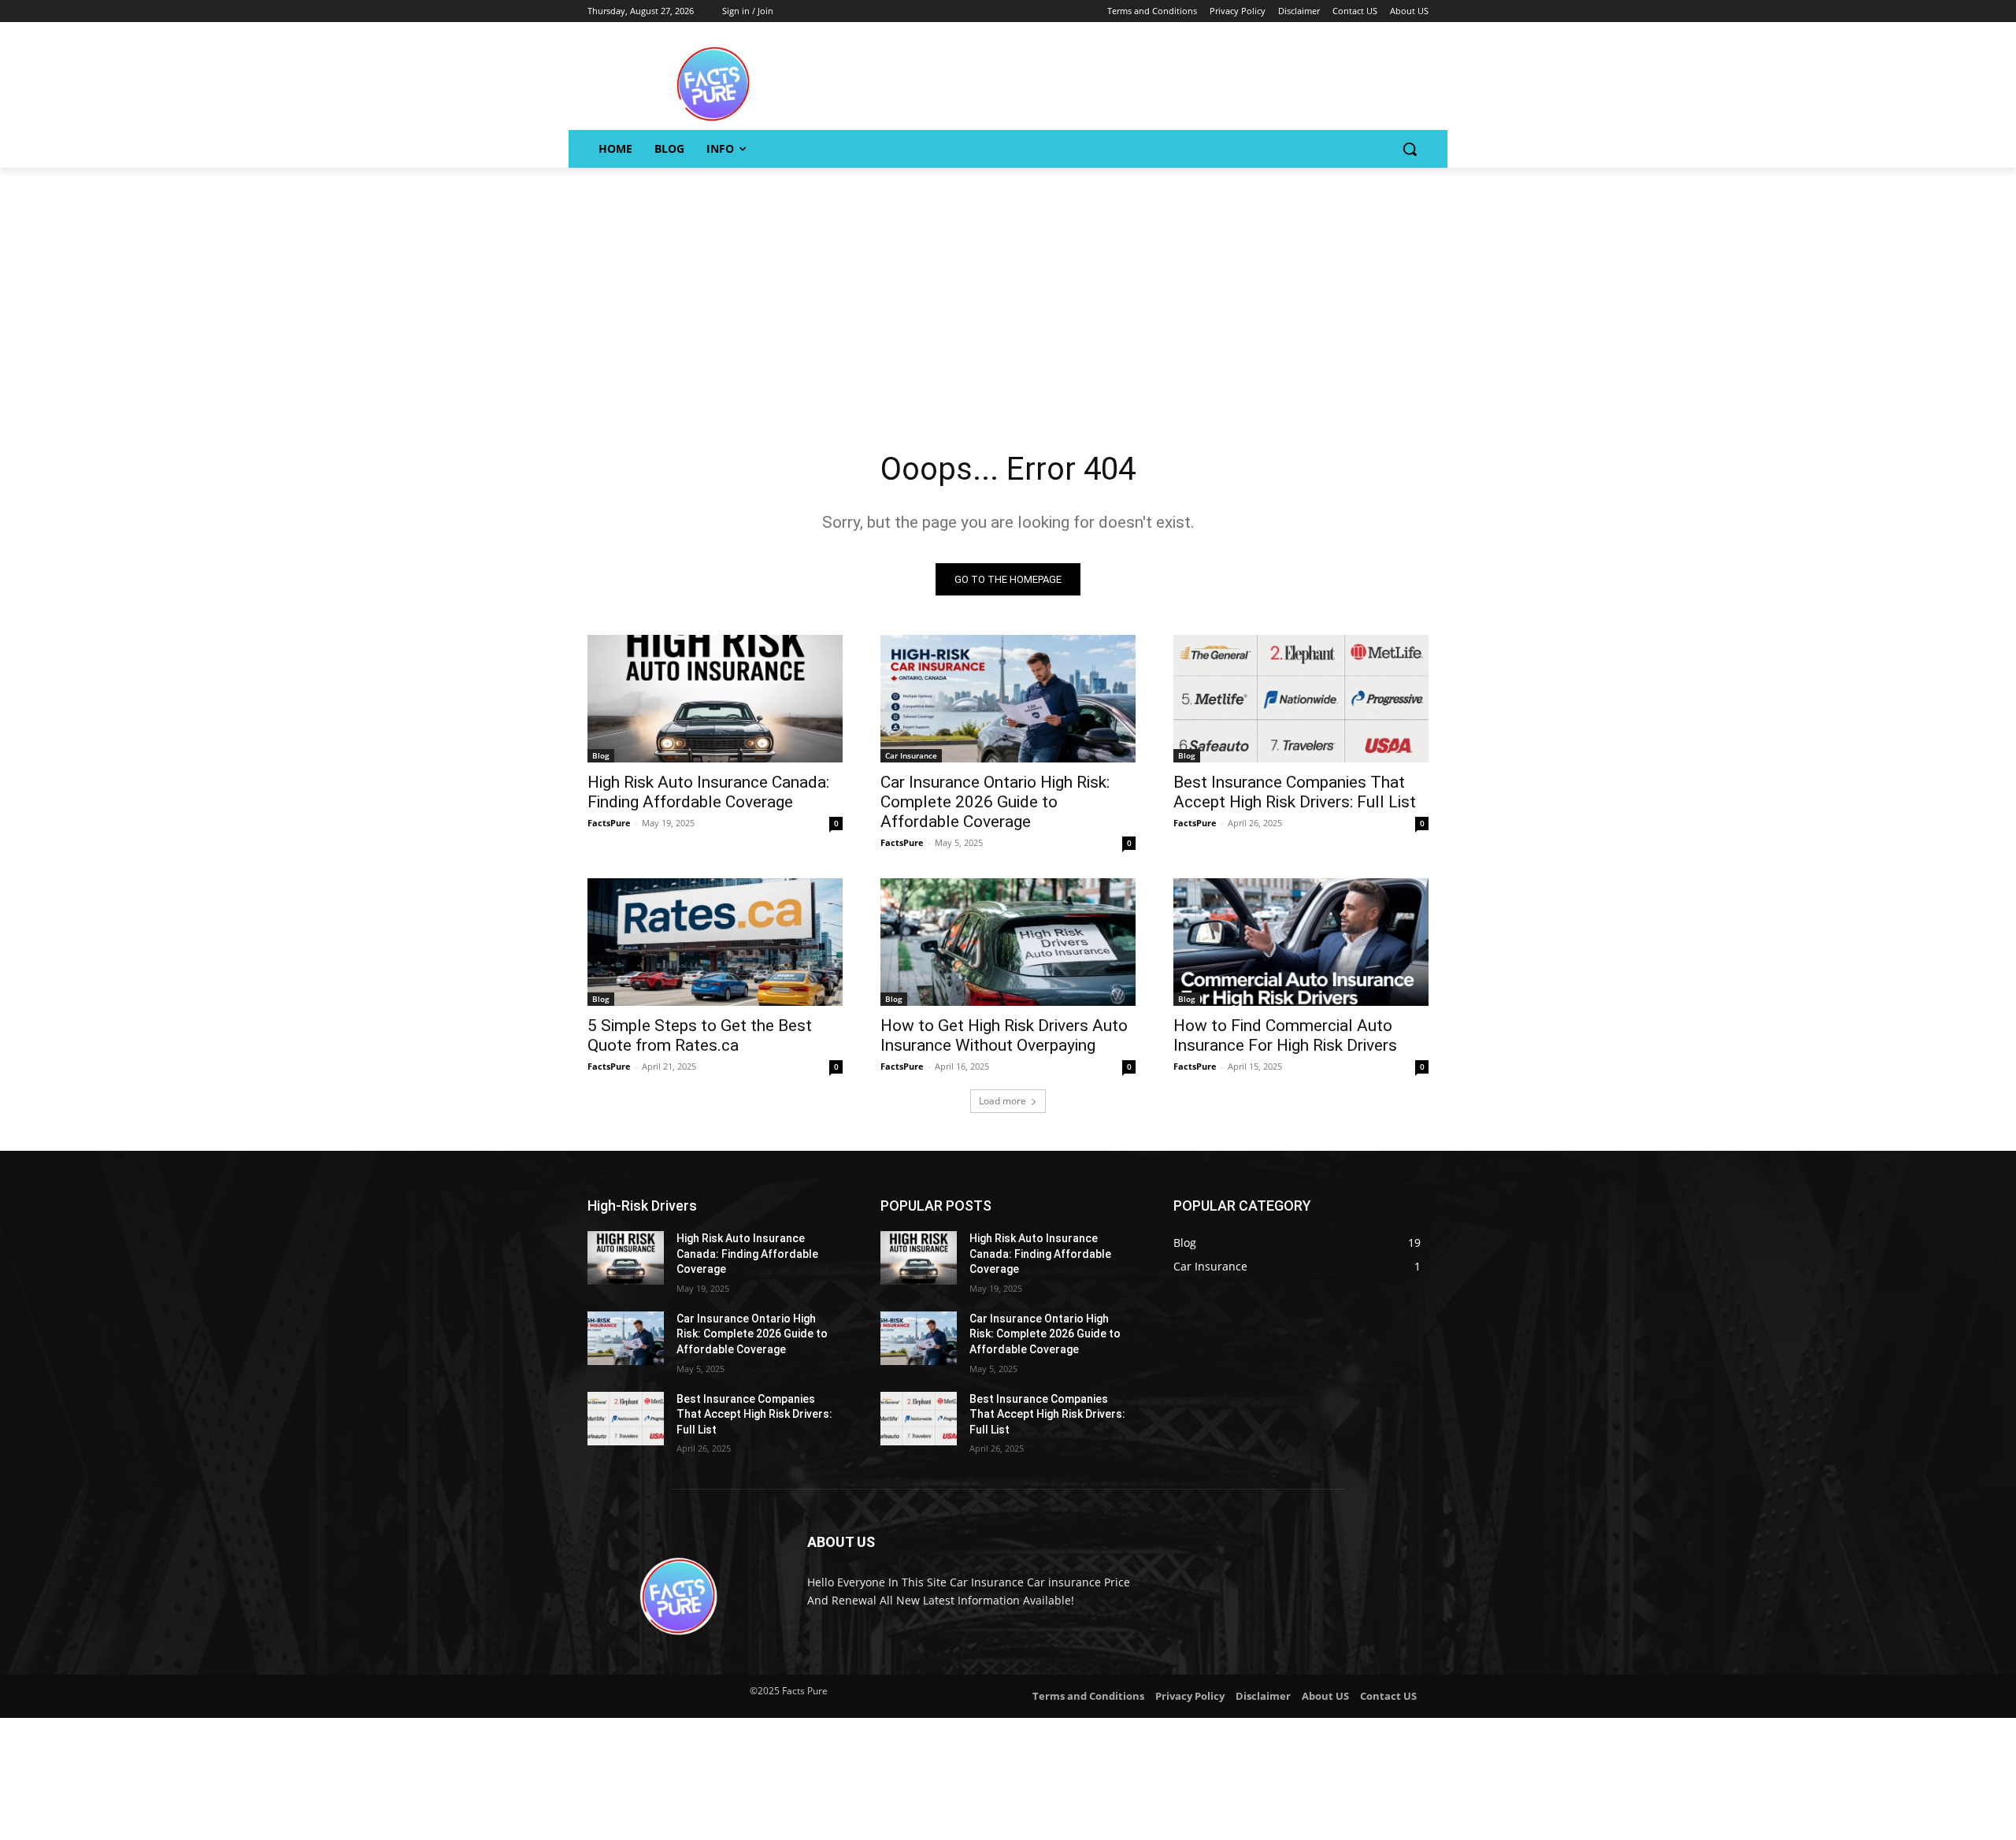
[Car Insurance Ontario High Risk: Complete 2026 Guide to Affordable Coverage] (1008, 699)
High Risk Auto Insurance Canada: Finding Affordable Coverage (708, 792)
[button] (1410, 149)
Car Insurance (911, 755)
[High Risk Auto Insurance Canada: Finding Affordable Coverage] (715, 699)
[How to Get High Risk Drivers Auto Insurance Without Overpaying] (1008, 942)
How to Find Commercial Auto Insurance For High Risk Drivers (1285, 1035)
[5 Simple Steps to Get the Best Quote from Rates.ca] (715, 942)
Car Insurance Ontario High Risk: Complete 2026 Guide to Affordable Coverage (995, 802)
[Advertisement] (1008, 286)
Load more (1002, 1101)
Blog (601, 755)
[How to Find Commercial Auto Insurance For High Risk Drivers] (1301, 942)
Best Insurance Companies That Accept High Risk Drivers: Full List (1295, 792)
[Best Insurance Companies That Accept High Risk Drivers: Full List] (1301, 699)
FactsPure (609, 823)
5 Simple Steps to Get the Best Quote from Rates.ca (700, 1035)
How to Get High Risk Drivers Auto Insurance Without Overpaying (1004, 1035)
